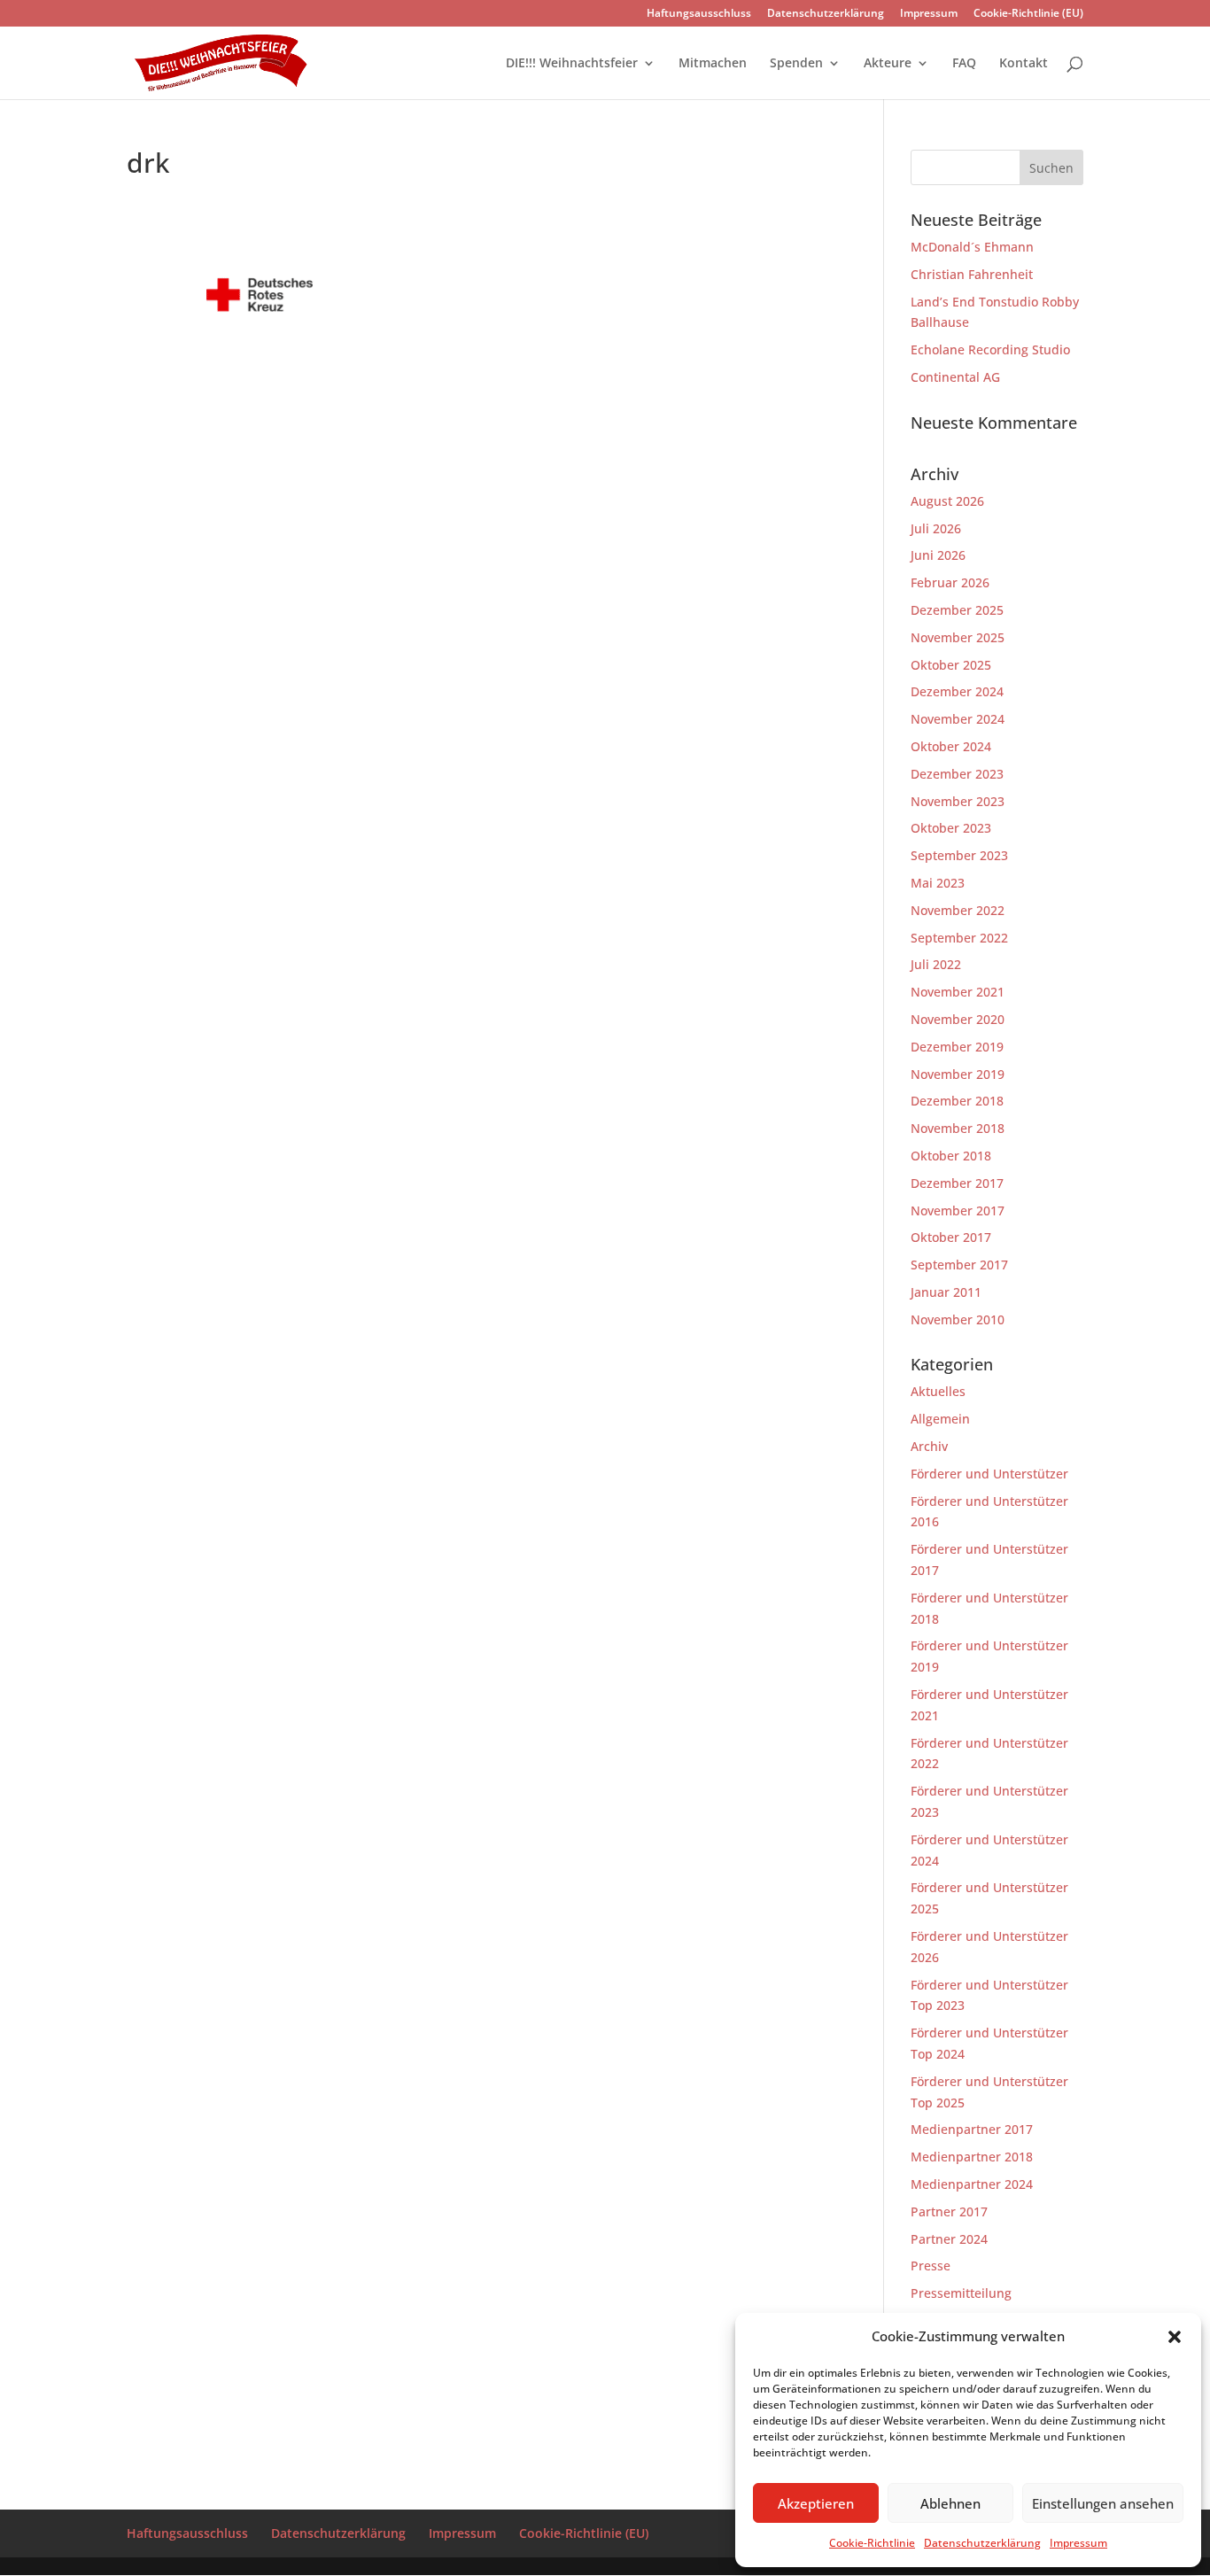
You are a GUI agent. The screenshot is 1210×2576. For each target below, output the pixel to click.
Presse (931, 2266)
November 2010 (958, 1319)
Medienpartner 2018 (972, 2157)
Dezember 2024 (957, 691)
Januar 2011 (946, 1292)
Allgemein (940, 1419)
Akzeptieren (816, 2503)
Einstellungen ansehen (1103, 2503)
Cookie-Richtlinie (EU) (1028, 14)
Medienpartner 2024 (972, 2184)
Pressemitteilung (961, 2293)
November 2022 (958, 910)
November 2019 (958, 1074)
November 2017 (958, 1210)
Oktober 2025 (951, 665)
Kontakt (1024, 64)
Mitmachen (713, 64)
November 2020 (958, 1019)
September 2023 (959, 855)
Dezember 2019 (957, 1047)
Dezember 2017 (957, 1183)
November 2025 (958, 637)
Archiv (929, 1446)
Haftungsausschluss (699, 14)
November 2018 (958, 1128)
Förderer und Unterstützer (989, 1474)
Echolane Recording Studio (990, 349)
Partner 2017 (949, 2211)
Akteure (888, 64)
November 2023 (958, 801)
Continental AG (955, 377)
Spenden (796, 64)
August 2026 (947, 501)
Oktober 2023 (951, 828)
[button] (1175, 2337)
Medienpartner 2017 (972, 2129)
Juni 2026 (938, 555)
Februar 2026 (950, 582)
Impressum (1078, 2543)
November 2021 (958, 992)
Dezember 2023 (957, 774)
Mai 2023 (938, 883)
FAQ (964, 64)
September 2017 (959, 1265)
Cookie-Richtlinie (872, 2543)
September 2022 (959, 938)
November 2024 (958, 719)
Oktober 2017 (951, 1237)
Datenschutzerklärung (982, 2543)
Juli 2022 (936, 964)
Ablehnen (950, 2503)
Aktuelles (938, 1391)
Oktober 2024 (951, 746)
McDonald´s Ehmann (972, 247)
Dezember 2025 (957, 610)
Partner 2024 (949, 2239)
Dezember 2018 (957, 1101)
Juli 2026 (936, 528)
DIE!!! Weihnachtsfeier (572, 64)
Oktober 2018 (951, 1156)
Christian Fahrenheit (972, 274)
